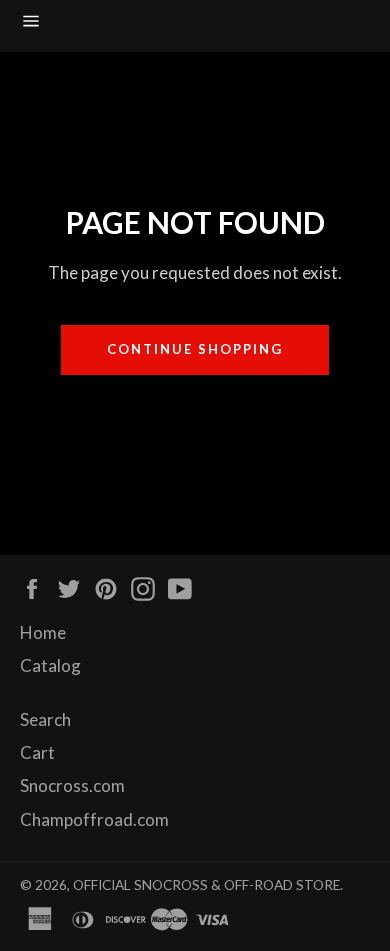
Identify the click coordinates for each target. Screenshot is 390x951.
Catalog (50, 665)
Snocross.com (72, 785)
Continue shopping (194, 349)
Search (45, 719)
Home (43, 632)
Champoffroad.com (94, 819)
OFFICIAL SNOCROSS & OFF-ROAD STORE (206, 885)
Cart (37, 752)
